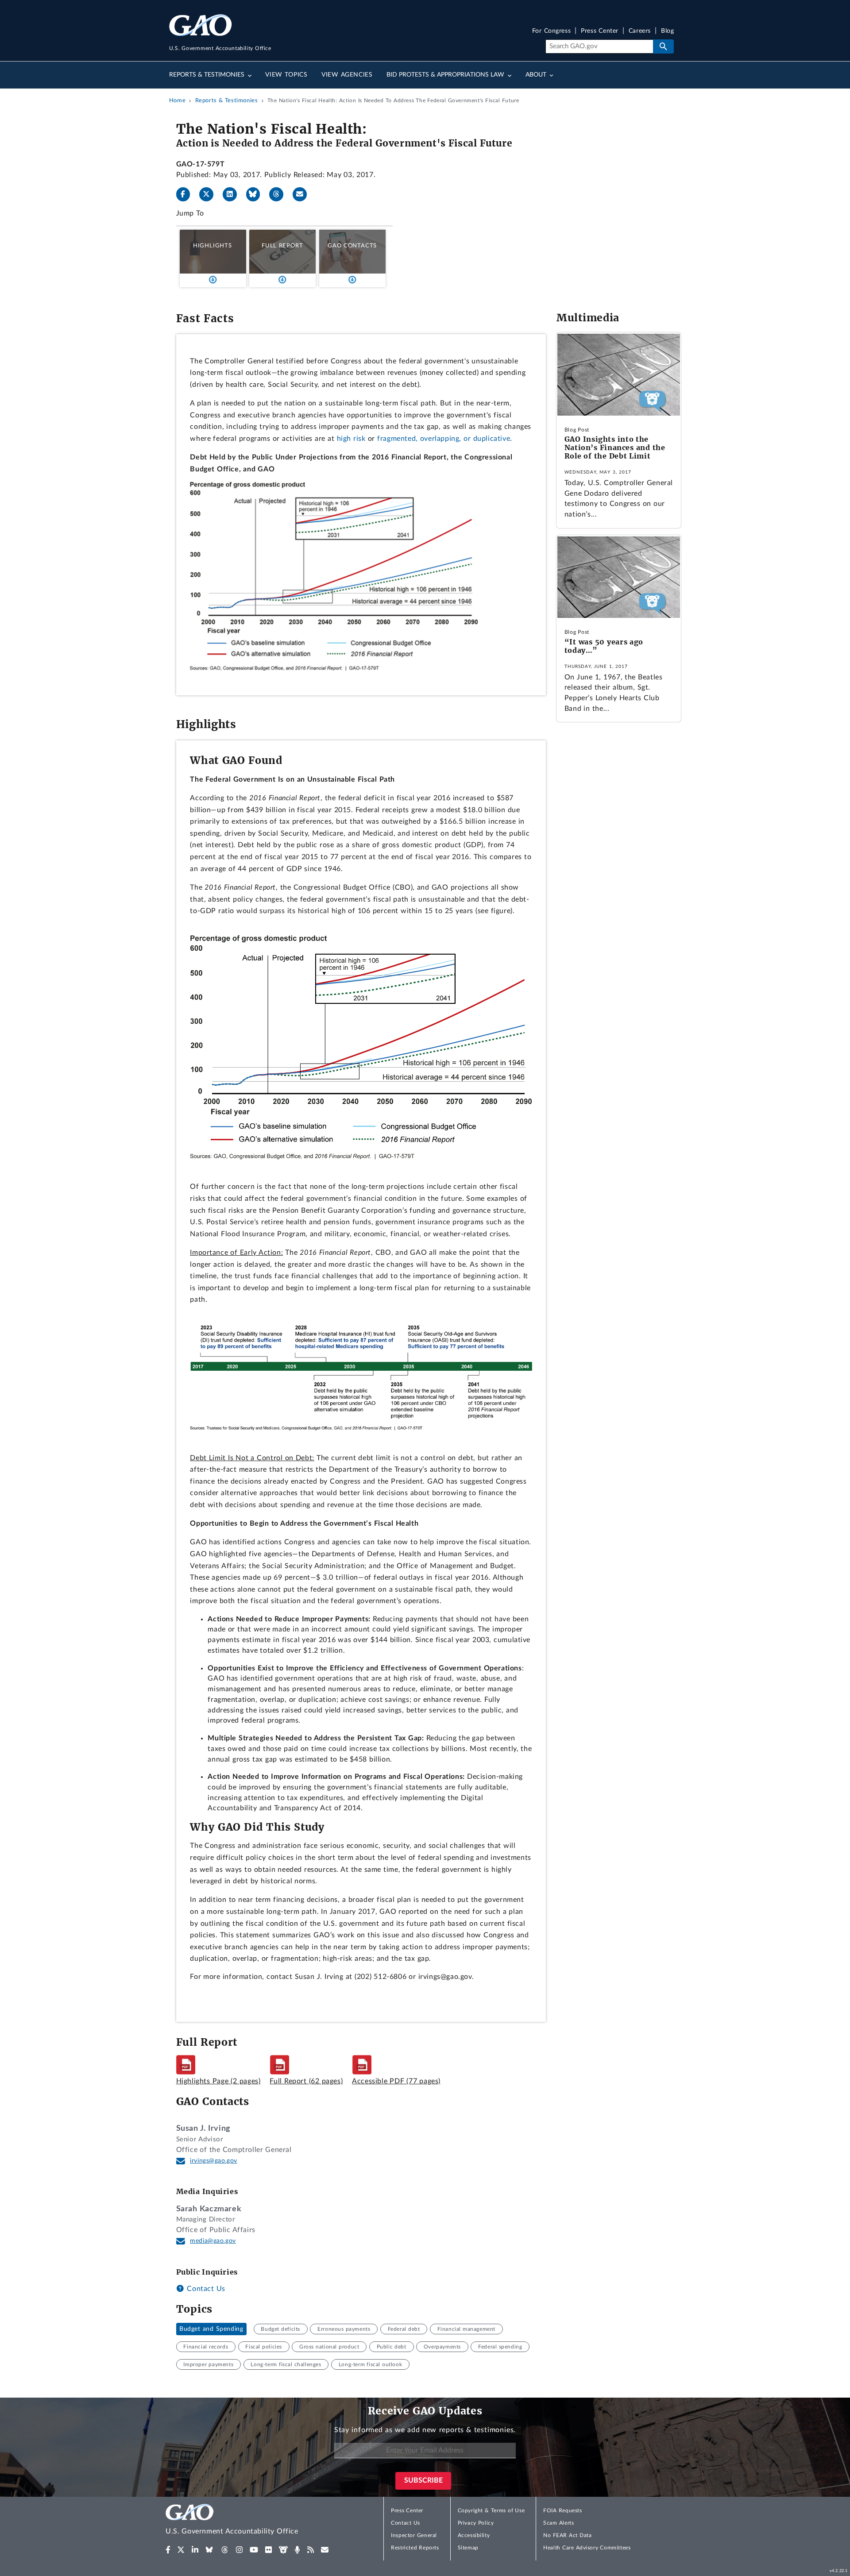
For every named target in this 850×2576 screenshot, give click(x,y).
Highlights (212, 246)
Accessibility (474, 2535)
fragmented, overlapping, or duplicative (444, 439)
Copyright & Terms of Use (491, 2510)
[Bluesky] (257, 194)
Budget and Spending (211, 2329)
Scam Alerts (558, 2523)
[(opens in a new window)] (168, 2550)
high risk (351, 439)
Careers (640, 31)
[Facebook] (187, 194)
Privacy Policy (476, 2523)
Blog (667, 31)
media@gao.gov (213, 2241)
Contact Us (205, 2289)
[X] (210, 194)
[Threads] (280, 194)
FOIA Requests (562, 2510)
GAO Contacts (352, 246)
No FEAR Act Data (567, 2535)
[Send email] (303, 194)
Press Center (600, 31)
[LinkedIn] (233, 194)
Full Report (282, 246)
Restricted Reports (415, 2548)
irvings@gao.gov (214, 2161)
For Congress (552, 31)
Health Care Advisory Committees (587, 2548)
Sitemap (468, 2548)
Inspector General (414, 2535)
